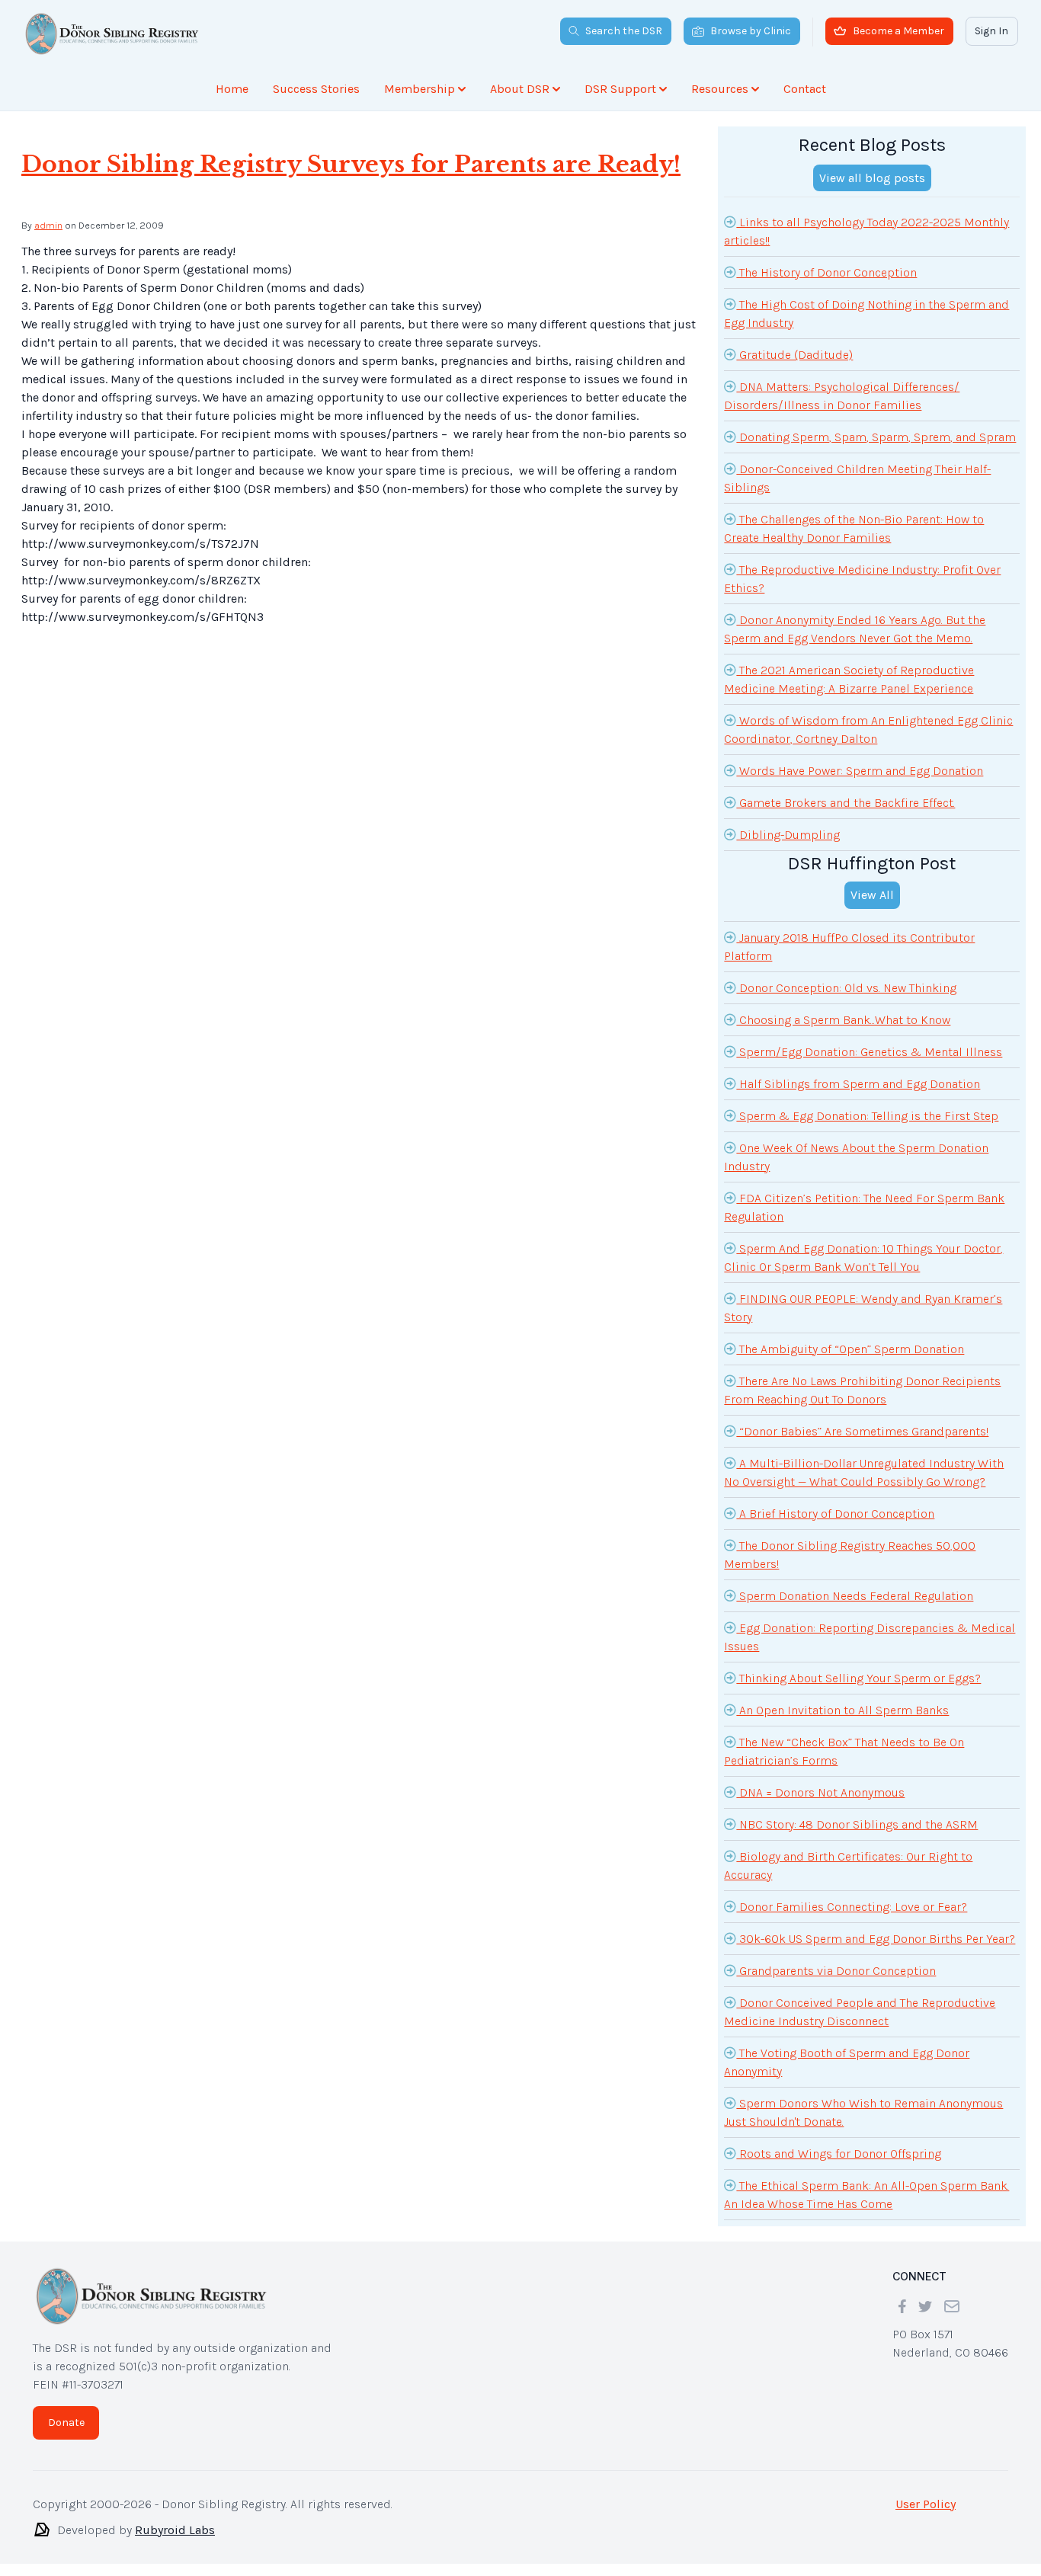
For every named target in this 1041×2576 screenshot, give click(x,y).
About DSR (520, 89)
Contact (805, 89)
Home (232, 89)
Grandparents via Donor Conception (836, 1971)
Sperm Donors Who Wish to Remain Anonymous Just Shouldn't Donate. (863, 2112)
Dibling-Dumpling (788, 835)
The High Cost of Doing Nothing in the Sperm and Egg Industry (866, 314)
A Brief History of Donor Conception (835, 1514)
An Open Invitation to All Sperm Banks (842, 1710)
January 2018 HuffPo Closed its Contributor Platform (849, 947)
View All (872, 895)
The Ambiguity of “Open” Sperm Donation (850, 1349)
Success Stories (316, 89)
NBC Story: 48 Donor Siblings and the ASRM (857, 1824)
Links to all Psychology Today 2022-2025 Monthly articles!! (866, 231)
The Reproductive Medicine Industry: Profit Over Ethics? (862, 579)
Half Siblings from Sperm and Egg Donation (858, 1084)
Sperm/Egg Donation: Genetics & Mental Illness (869, 1052)
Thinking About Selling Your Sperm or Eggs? (858, 1678)
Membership (420, 89)
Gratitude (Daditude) (794, 355)
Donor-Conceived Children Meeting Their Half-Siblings (857, 478)
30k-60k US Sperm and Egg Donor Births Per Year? (876, 1939)
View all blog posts (872, 178)
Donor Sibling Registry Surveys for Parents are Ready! (351, 164)
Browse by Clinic (751, 31)
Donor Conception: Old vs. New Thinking (846, 988)
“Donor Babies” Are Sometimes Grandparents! (862, 1431)
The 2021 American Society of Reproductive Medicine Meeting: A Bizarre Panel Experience (849, 679)
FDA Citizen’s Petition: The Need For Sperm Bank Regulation (864, 1207)
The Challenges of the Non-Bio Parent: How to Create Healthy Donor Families (854, 528)
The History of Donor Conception (826, 272)
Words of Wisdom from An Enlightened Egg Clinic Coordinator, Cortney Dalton (868, 730)
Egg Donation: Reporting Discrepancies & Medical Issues (870, 1637)
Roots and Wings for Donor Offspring (839, 2154)
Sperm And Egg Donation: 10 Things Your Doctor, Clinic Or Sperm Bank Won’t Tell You (863, 1258)
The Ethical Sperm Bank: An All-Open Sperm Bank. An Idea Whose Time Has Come (866, 2195)
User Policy (926, 2504)
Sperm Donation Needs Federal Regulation (855, 1596)
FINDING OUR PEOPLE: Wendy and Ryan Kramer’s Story (863, 1308)
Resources (720, 89)
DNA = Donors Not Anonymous (820, 1792)
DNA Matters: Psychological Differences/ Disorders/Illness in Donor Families (842, 396)
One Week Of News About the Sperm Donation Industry (856, 1157)
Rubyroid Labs (175, 2530)
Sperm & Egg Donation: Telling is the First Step (867, 1116)
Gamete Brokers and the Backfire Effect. (846, 803)
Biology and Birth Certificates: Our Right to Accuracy (848, 1866)
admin (48, 225)
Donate (66, 2422)
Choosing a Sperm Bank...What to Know (843, 1020)
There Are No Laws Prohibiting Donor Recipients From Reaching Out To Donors (862, 1390)
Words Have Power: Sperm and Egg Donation (860, 771)
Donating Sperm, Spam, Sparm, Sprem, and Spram (876, 437)
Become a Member (898, 31)
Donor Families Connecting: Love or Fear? (852, 1907)
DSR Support (620, 89)
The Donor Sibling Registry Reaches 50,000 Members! (850, 1555)
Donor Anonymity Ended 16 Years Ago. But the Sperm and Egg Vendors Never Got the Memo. (855, 629)
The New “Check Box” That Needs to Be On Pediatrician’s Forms (844, 1751)
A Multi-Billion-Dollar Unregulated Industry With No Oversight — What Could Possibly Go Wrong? (864, 1472)
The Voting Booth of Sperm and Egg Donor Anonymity (847, 2062)
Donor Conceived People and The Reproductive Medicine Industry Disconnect (860, 2012)
